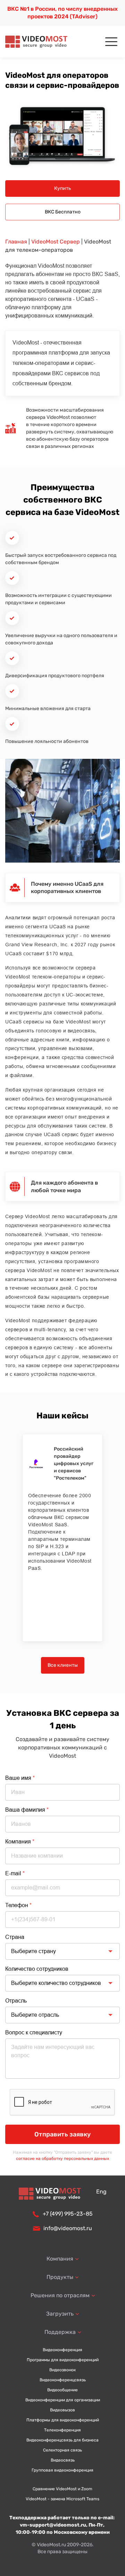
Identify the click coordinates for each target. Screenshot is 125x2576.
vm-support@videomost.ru (53, 2525)
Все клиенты (63, 1665)
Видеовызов (62, 2410)
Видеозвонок (62, 2370)
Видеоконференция (62, 2350)
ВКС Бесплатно (63, 212)
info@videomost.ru (68, 2228)
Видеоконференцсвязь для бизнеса (62, 2440)
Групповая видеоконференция (62, 2470)
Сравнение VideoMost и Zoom (62, 2489)
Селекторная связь (62, 2450)
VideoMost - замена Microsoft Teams (62, 2499)
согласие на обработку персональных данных (62, 2159)
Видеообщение (62, 2390)
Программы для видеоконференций (63, 2360)
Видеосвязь (63, 2460)
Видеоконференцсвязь (63, 2380)
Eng (101, 2192)
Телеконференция (62, 2430)
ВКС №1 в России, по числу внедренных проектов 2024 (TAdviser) (62, 13)
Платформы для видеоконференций (63, 2420)
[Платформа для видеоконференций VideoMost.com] (36, 42)
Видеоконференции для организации (63, 2400)
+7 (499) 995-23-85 (68, 2214)
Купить (62, 188)
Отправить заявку (62, 2134)
